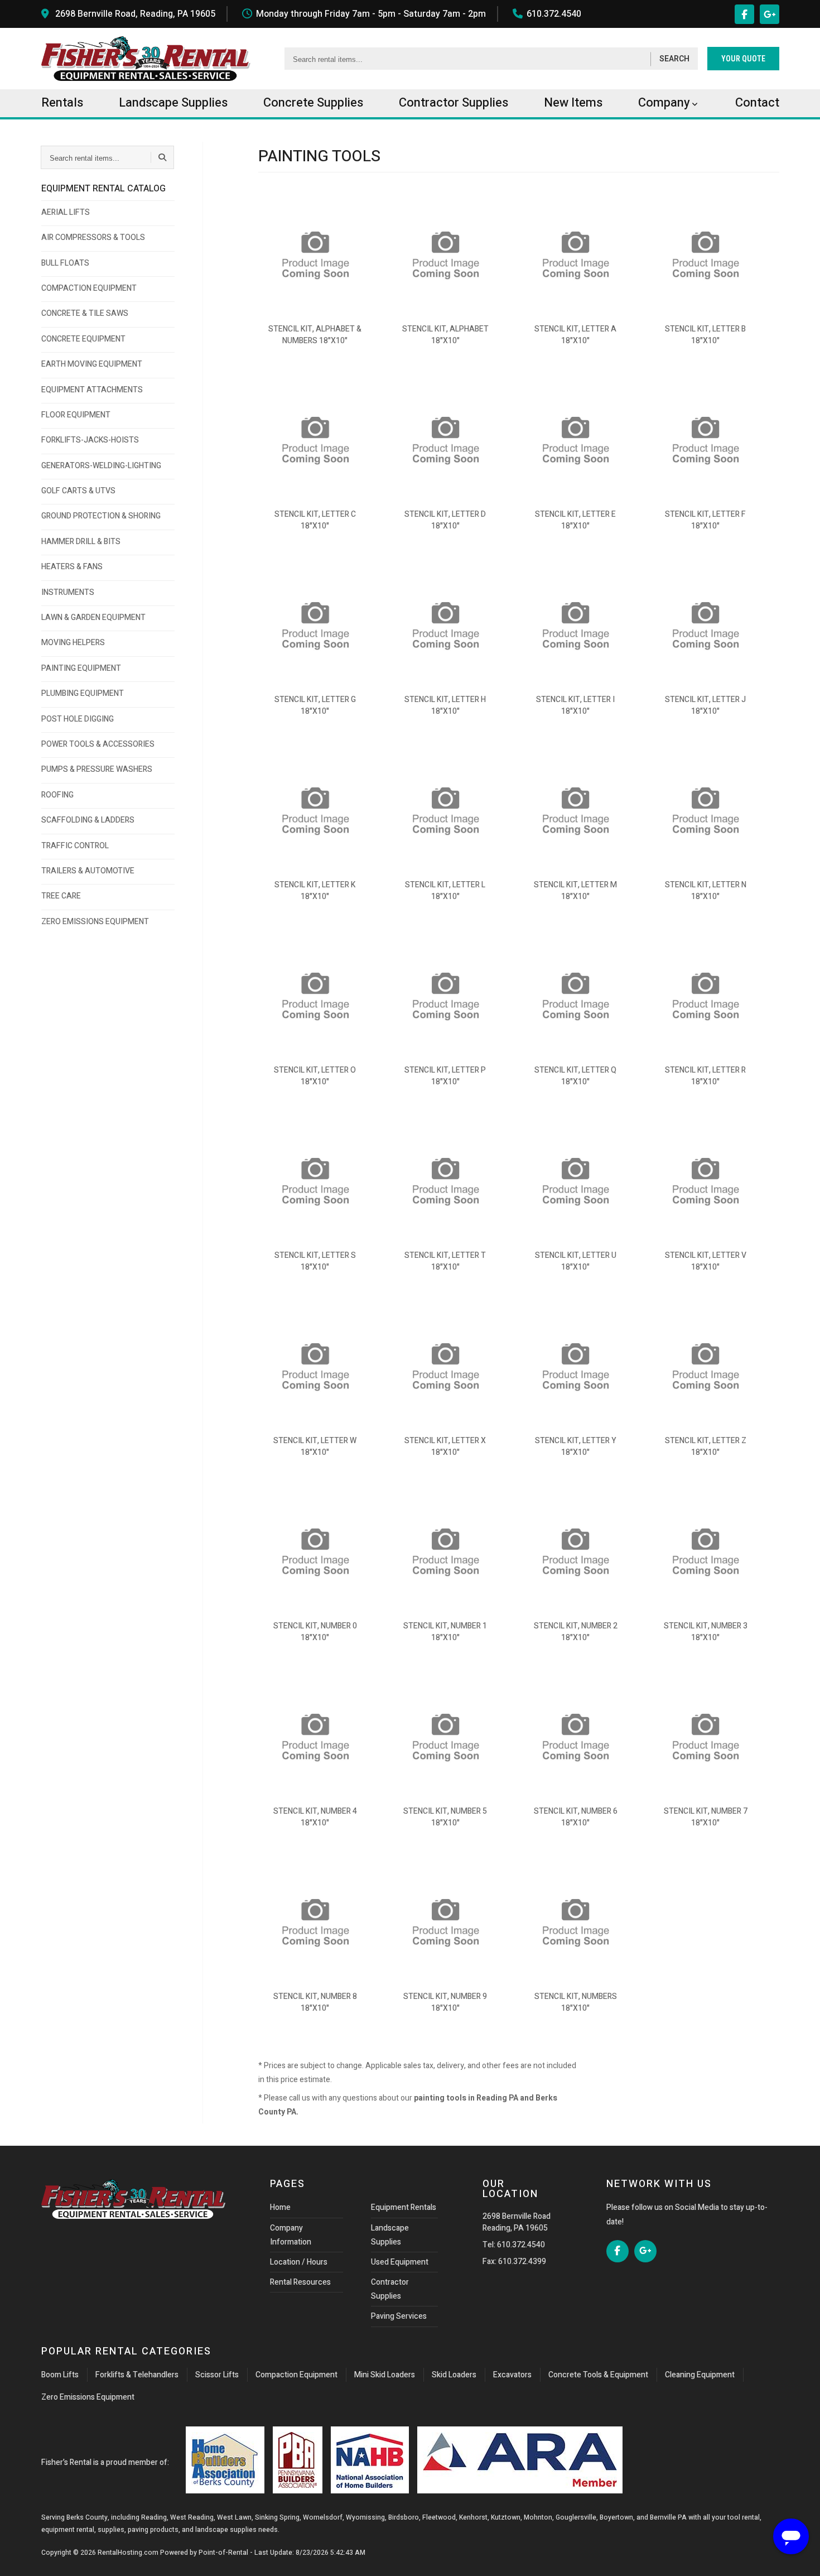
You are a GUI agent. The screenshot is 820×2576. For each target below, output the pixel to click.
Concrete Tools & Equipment (598, 2375)
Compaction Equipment (296, 2375)
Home (280, 2207)
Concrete (313, 103)
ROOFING (57, 795)
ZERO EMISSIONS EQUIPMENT (95, 922)
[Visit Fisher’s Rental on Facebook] (744, 14)
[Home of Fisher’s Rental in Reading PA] (146, 59)
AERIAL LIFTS (66, 212)
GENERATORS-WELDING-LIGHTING (101, 466)
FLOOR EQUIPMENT (76, 415)
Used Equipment (400, 2262)
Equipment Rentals (404, 2207)
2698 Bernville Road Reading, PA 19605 (517, 2222)
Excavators (512, 2375)
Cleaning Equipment (700, 2375)
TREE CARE (61, 896)
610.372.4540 (554, 14)
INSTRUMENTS (68, 592)
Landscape (173, 103)
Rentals (62, 103)
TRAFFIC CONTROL (75, 846)
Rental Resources (300, 2282)
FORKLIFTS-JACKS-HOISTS (90, 440)
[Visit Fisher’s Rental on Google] (770, 14)
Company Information (291, 2235)
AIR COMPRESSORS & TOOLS (93, 237)
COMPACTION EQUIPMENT (89, 288)
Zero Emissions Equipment (88, 2397)
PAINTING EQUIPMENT (81, 668)
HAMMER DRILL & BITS (81, 542)
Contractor (454, 103)
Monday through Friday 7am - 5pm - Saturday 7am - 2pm (371, 14)
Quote (743, 59)
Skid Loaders (454, 2375)
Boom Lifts (60, 2375)
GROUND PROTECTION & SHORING (101, 516)
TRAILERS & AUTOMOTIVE (88, 871)
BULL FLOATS (65, 263)
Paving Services (399, 2316)
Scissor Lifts (217, 2375)
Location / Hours (299, 2262)
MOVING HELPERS (73, 643)
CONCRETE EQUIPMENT (83, 339)
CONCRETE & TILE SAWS (85, 313)
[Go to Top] (21, 2556)
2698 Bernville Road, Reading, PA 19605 (135, 14)
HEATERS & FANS (72, 567)
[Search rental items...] (162, 157)
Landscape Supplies (390, 2235)
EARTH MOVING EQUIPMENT (92, 364)
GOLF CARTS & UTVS (78, 491)
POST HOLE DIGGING (78, 719)
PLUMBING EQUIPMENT (83, 693)
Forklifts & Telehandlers (137, 2375)
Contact (757, 103)
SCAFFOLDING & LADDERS (88, 820)
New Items (573, 103)
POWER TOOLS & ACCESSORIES (98, 744)
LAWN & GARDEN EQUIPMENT (93, 617)
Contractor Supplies (390, 2289)
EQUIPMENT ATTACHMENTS (92, 390)
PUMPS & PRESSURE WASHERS (97, 769)
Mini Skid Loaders (385, 2375)
